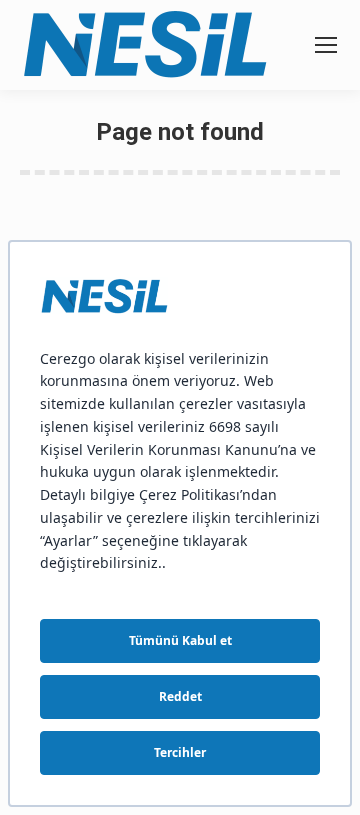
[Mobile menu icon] (326, 45)
